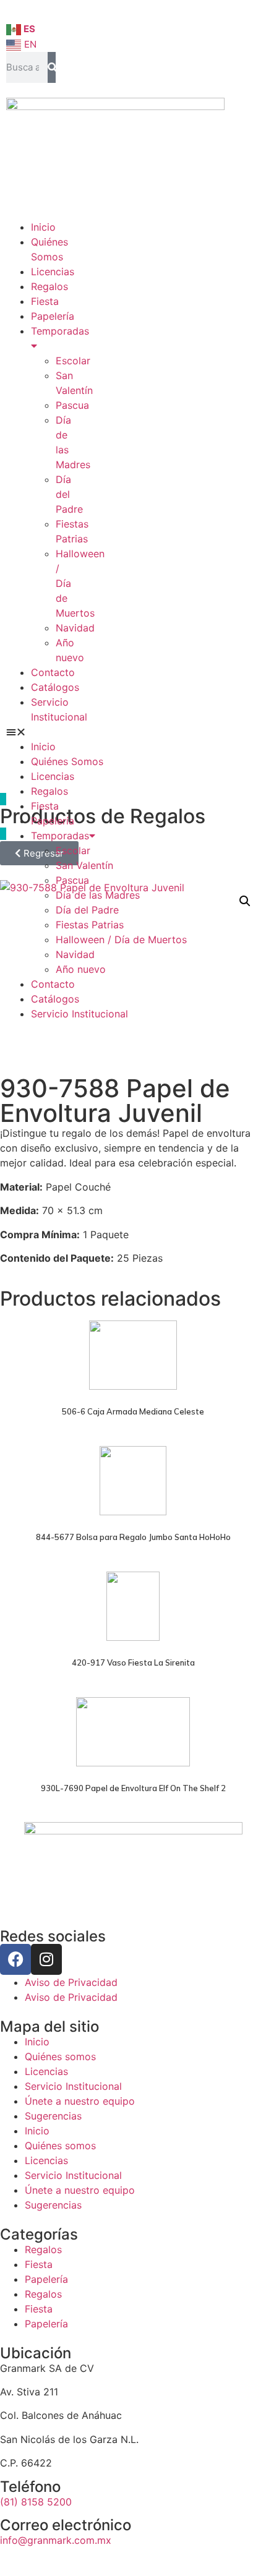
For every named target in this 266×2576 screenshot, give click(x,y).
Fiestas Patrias (90, 925)
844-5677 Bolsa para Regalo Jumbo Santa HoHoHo (133, 1537)
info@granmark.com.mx (56, 2540)
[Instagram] (46, 1959)
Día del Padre (69, 494)
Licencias (53, 272)
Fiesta (45, 301)
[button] (31, 732)
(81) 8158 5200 (36, 2502)
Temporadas (60, 836)
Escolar (73, 361)
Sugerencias (53, 2116)
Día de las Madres (98, 895)
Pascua (72, 405)
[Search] (52, 67)
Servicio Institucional (79, 1014)
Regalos (49, 286)
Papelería (53, 316)
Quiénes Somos (67, 761)
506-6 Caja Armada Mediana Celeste (133, 1411)
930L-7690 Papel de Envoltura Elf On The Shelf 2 (133, 1788)
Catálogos (55, 687)
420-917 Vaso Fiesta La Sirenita (133, 1662)
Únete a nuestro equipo (80, 2101)
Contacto (53, 672)
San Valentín (84, 865)
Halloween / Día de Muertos (121, 939)
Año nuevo (81, 969)
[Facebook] (15, 1959)
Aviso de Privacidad (71, 1982)
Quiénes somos (60, 2056)
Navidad (75, 628)
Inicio (43, 227)
